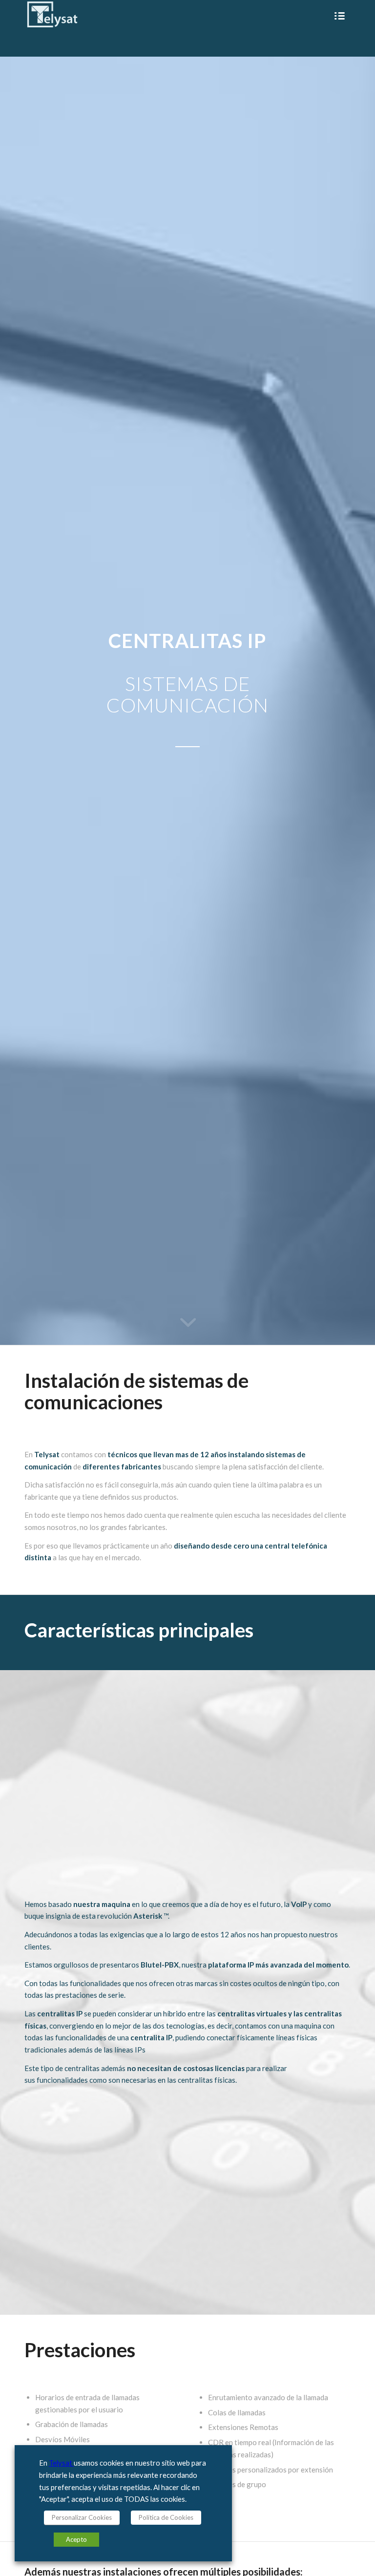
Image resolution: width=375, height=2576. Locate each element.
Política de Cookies (166, 2517)
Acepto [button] (76, 2539)
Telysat (61, 2463)
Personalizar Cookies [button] (82, 2517)
